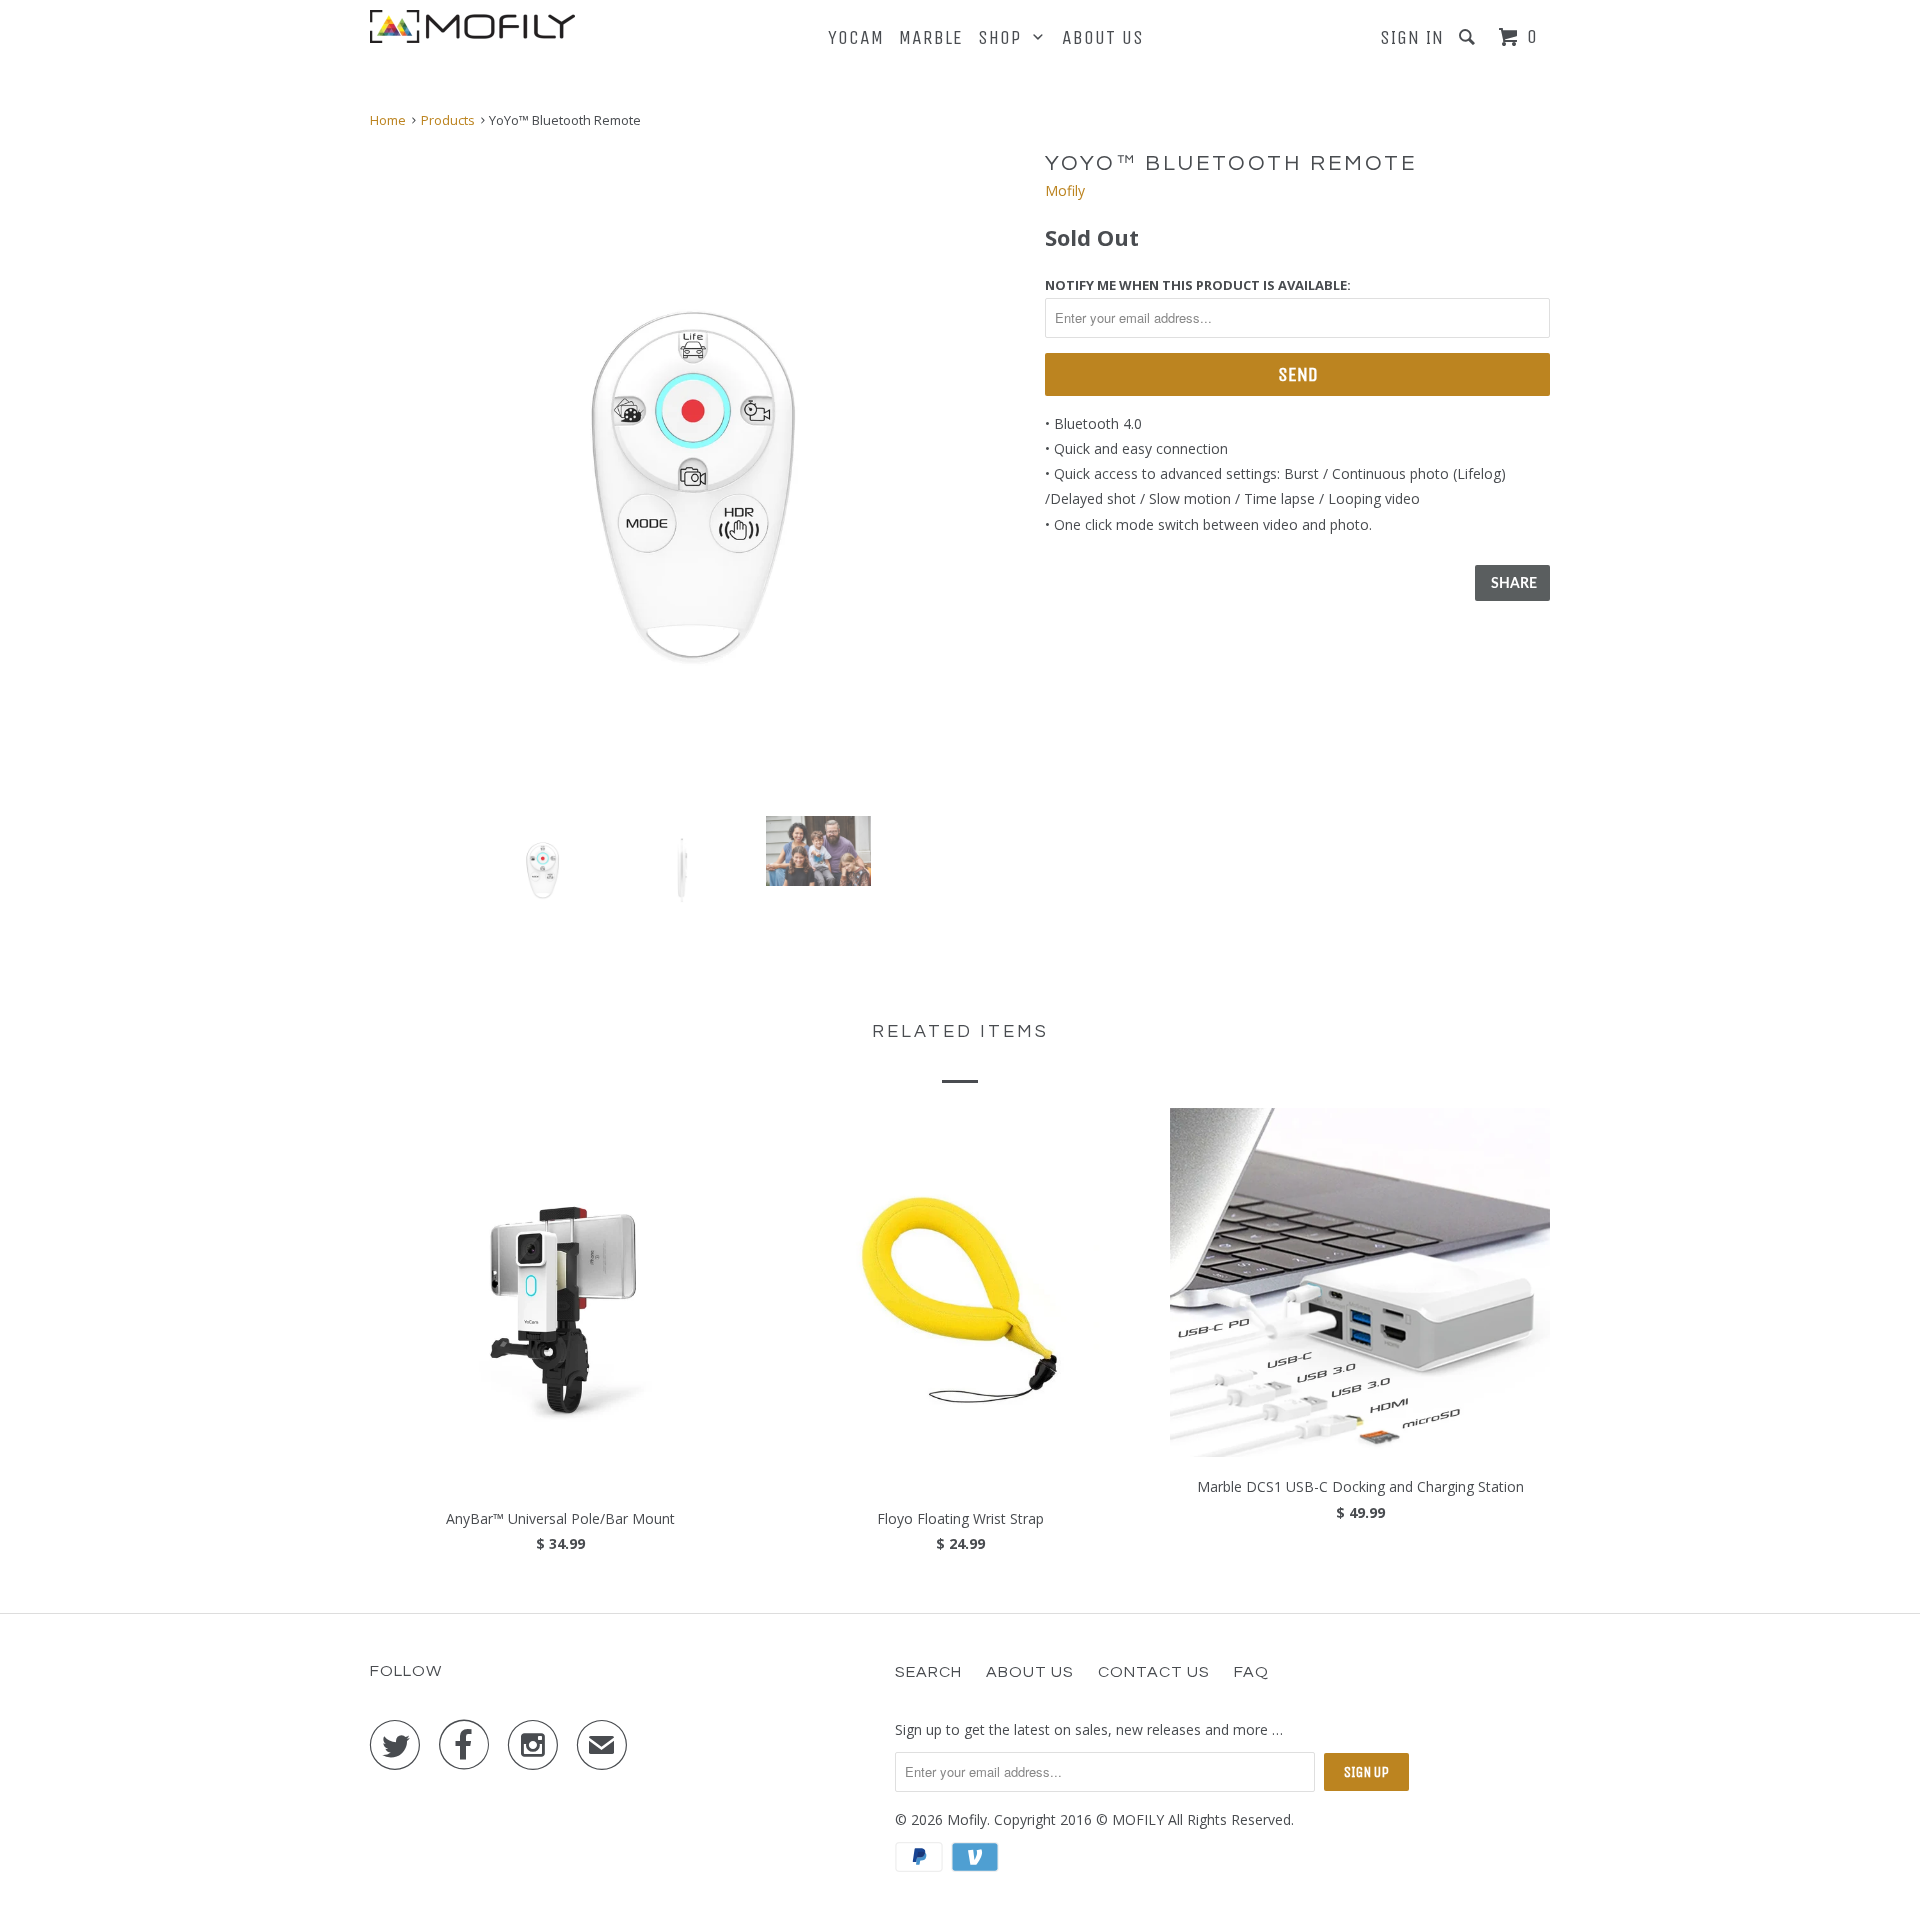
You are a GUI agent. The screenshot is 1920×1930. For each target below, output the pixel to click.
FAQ (1251, 1672)
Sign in (1412, 37)
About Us (1103, 37)
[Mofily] (472, 26)
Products (448, 120)
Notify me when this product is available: (1198, 285)
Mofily (1065, 190)
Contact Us (1154, 1672)
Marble (931, 37)
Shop (1005, 37)
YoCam (856, 37)
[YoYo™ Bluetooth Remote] (697, 473)
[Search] (1469, 37)
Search (928, 1672)
